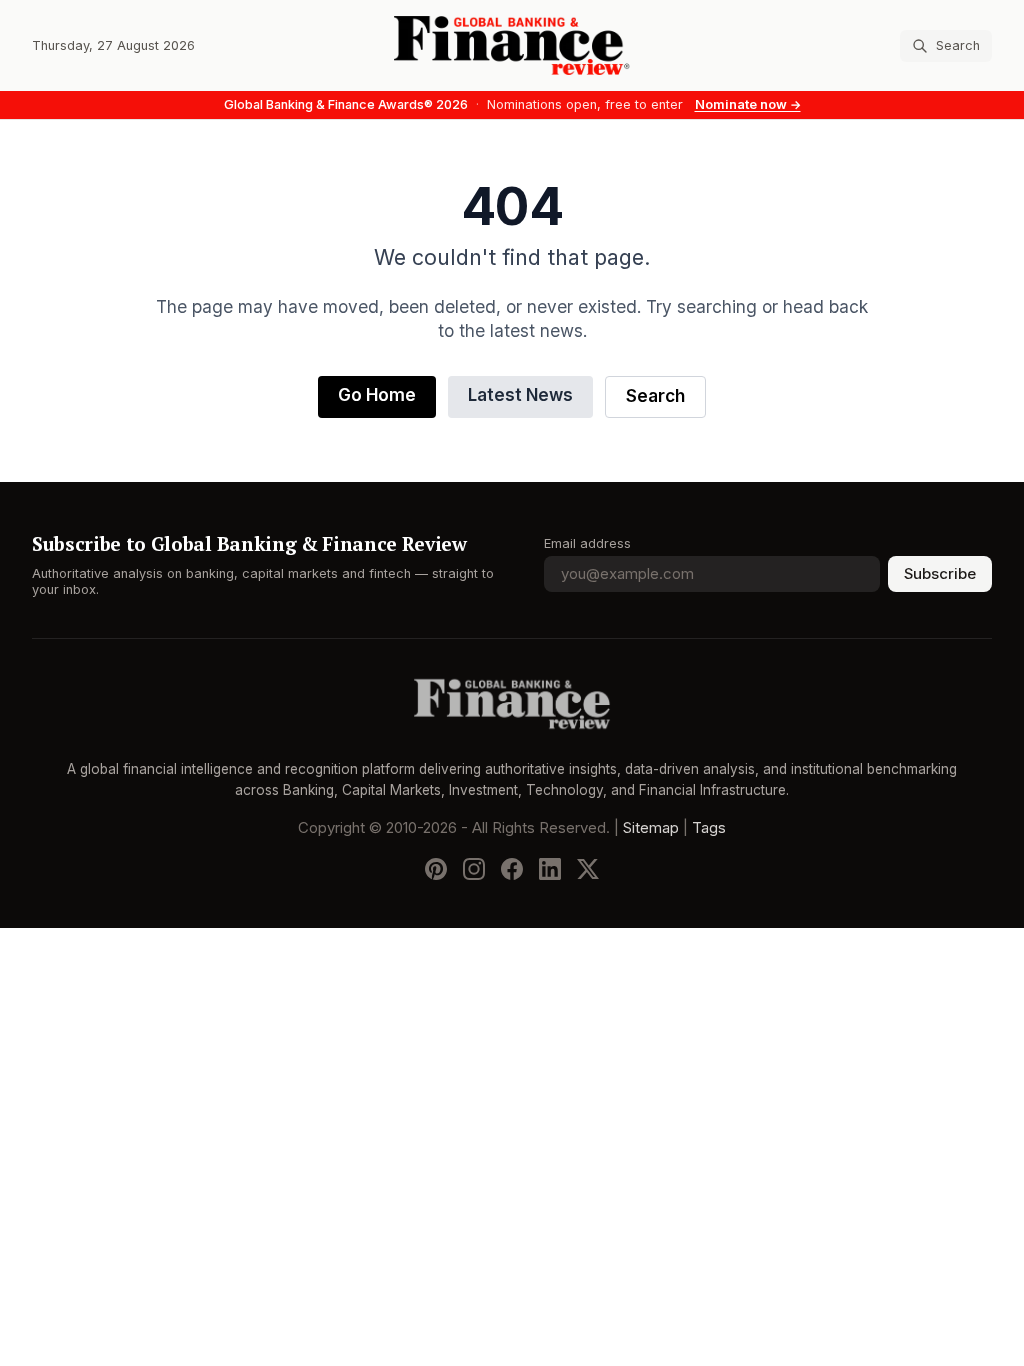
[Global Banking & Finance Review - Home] (511, 45)
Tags (709, 828)
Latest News (520, 395)
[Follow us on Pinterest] (436, 869)
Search (655, 396)
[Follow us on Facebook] (512, 869)
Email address (587, 543)
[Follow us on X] (588, 869)
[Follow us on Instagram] (474, 869)
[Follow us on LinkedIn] (550, 869)
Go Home (377, 395)
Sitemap (651, 828)
